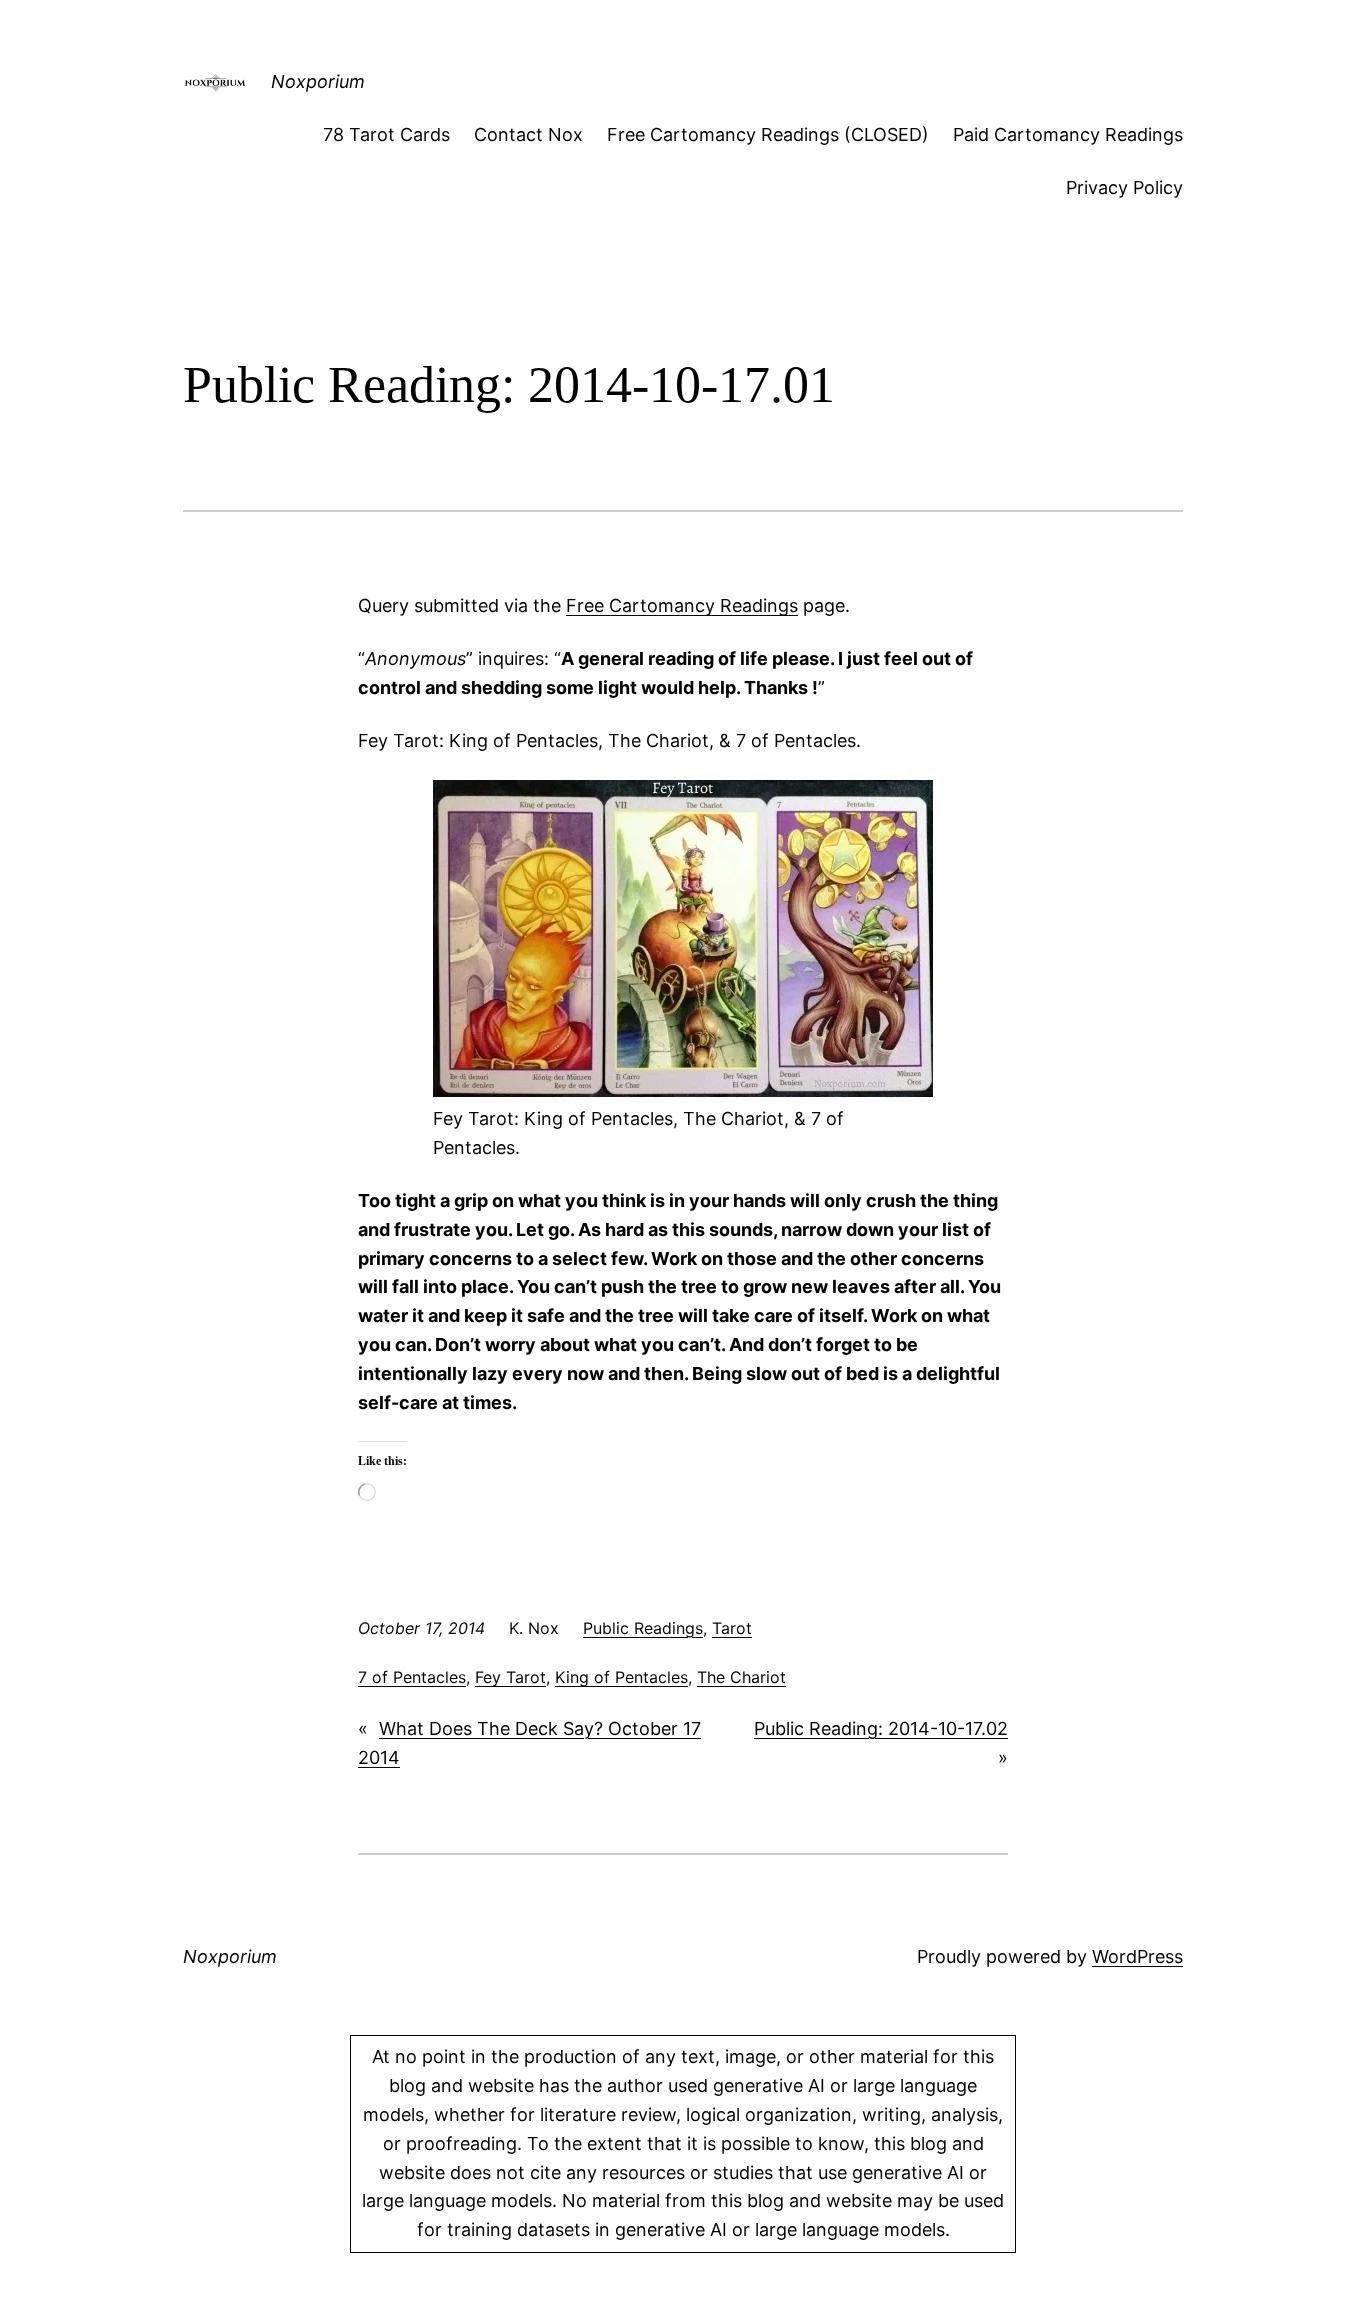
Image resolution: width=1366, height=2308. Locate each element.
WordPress (1137, 1956)
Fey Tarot (510, 1677)
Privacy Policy (1124, 187)
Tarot (732, 1628)
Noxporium (318, 81)
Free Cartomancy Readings (682, 605)
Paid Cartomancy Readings (1068, 134)
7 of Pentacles (412, 1677)
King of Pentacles (621, 1677)
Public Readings (643, 1628)
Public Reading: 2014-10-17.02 (881, 1728)
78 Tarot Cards (386, 134)
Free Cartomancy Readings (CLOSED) (768, 134)
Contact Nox (528, 134)
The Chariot (741, 1677)
